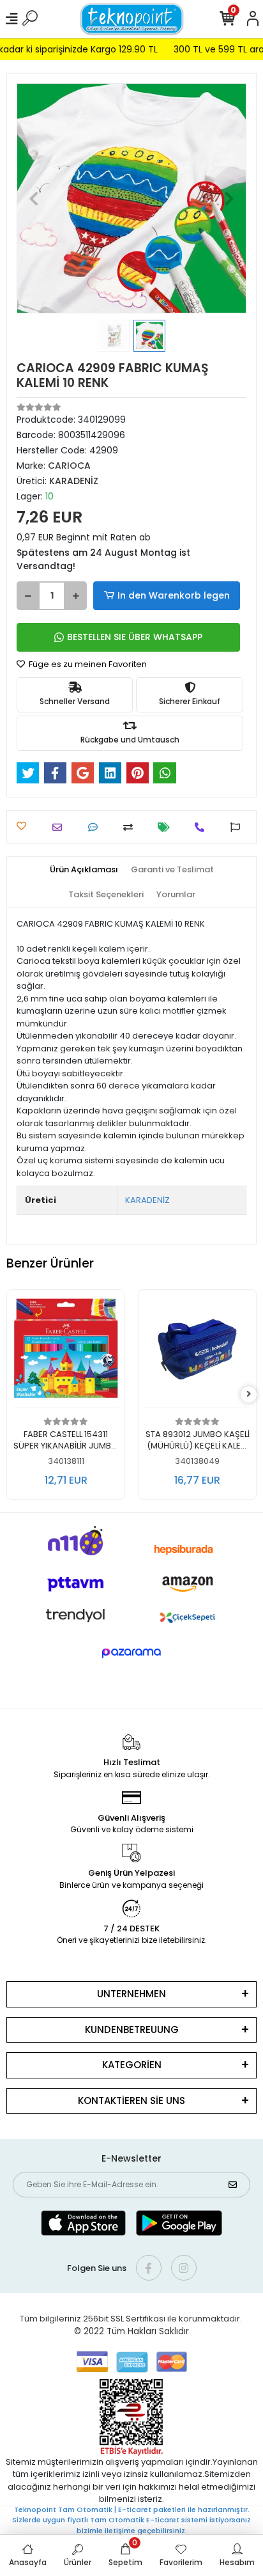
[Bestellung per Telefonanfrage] (203, 827)
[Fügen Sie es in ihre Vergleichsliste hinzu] (131, 827)
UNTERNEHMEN (131, 1994)
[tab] (84, 870)
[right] (249, 1394)
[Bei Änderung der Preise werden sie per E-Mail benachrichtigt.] (167, 827)
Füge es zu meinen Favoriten (87, 664)
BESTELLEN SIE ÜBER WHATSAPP (135, 637)
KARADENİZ (147, 1200)
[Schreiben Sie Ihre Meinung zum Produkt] (96, 827)
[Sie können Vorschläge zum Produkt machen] (238, 827)
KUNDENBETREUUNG (132, 2030)
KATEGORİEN (132, 2065)
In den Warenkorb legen (174, 595)
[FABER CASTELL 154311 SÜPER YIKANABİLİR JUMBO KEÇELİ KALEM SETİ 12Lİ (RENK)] (66, 1352)
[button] (34, 198)
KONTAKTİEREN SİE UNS (131, 2101)
